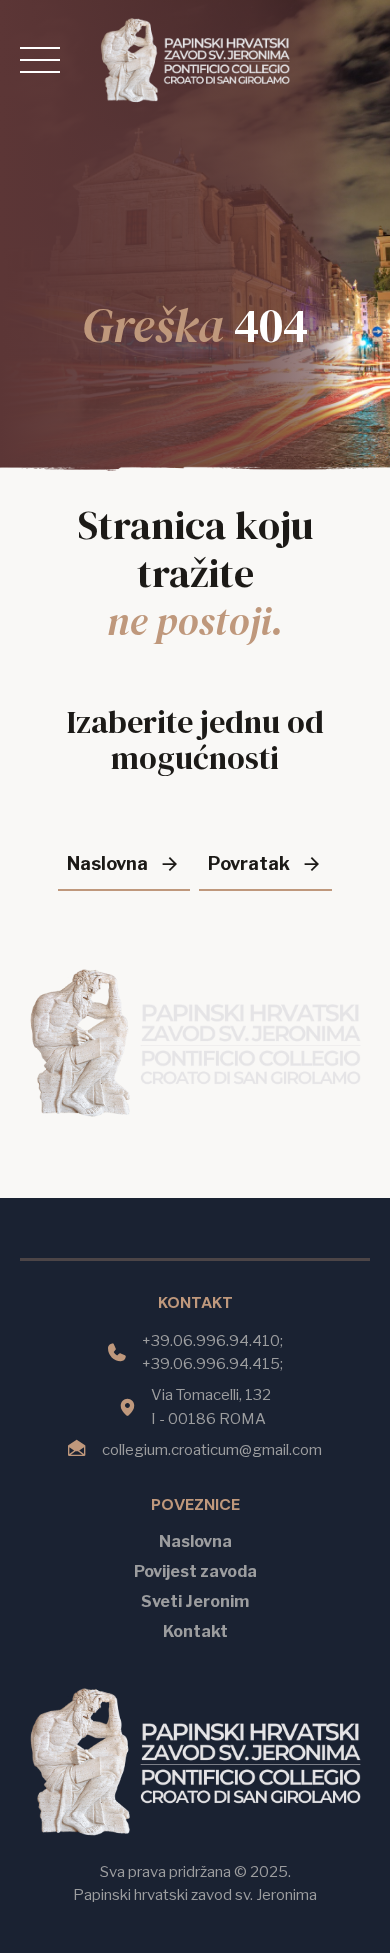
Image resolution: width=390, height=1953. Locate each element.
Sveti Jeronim (195, 1601)
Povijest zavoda (195, 1571)
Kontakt (195, 1631)
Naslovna (195, 1541)
